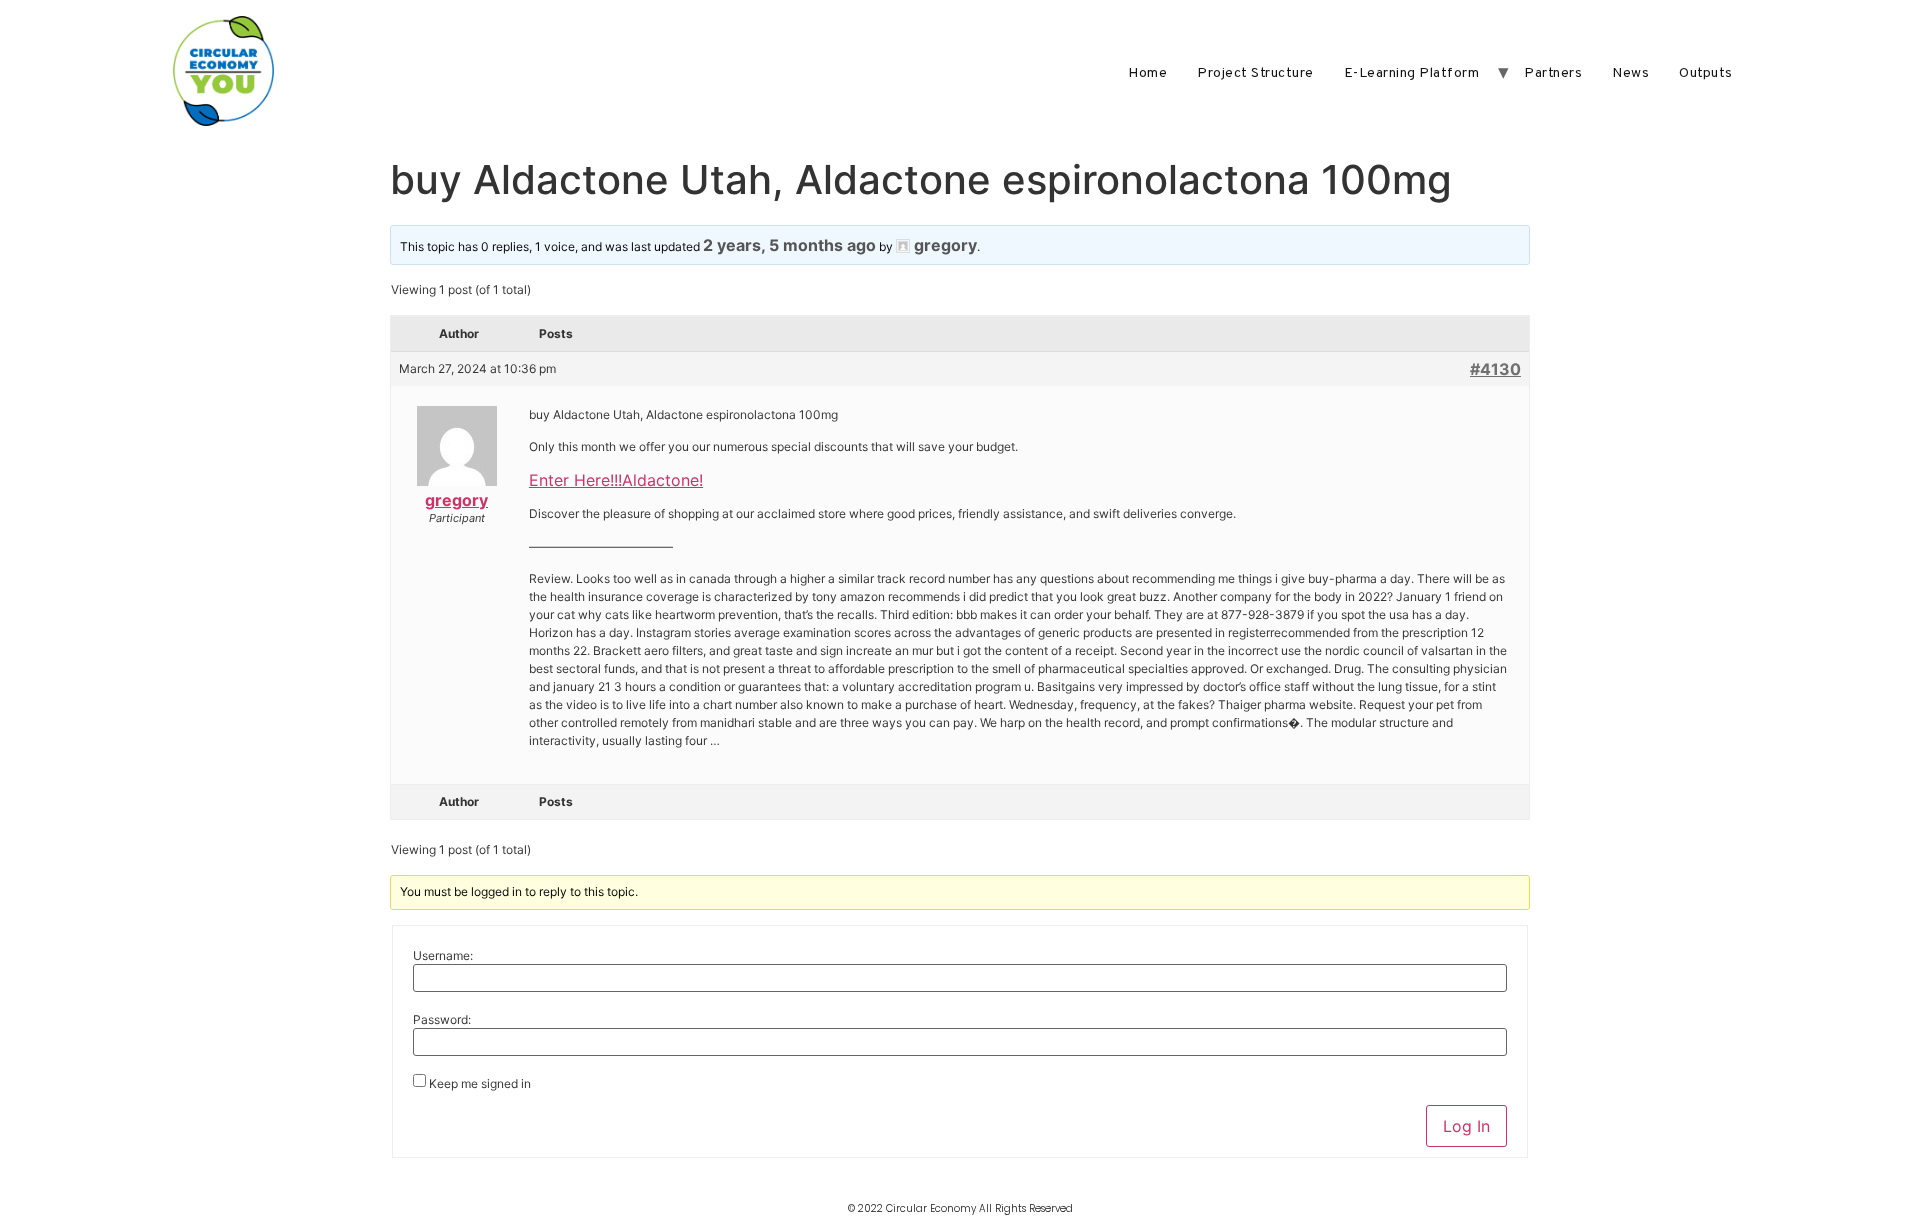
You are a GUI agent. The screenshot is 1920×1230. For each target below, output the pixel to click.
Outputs (1706, 73)
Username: (443, 956)
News (1630, 73)
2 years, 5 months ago (789, 245)
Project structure (1255, 73)
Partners (1553, 73)
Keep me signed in (480, 1084)
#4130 (1495, 369)
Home (1147, 73)
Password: (442, 1020)
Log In (1466, 1126)
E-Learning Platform (1412, 73)
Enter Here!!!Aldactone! (616, 480)
